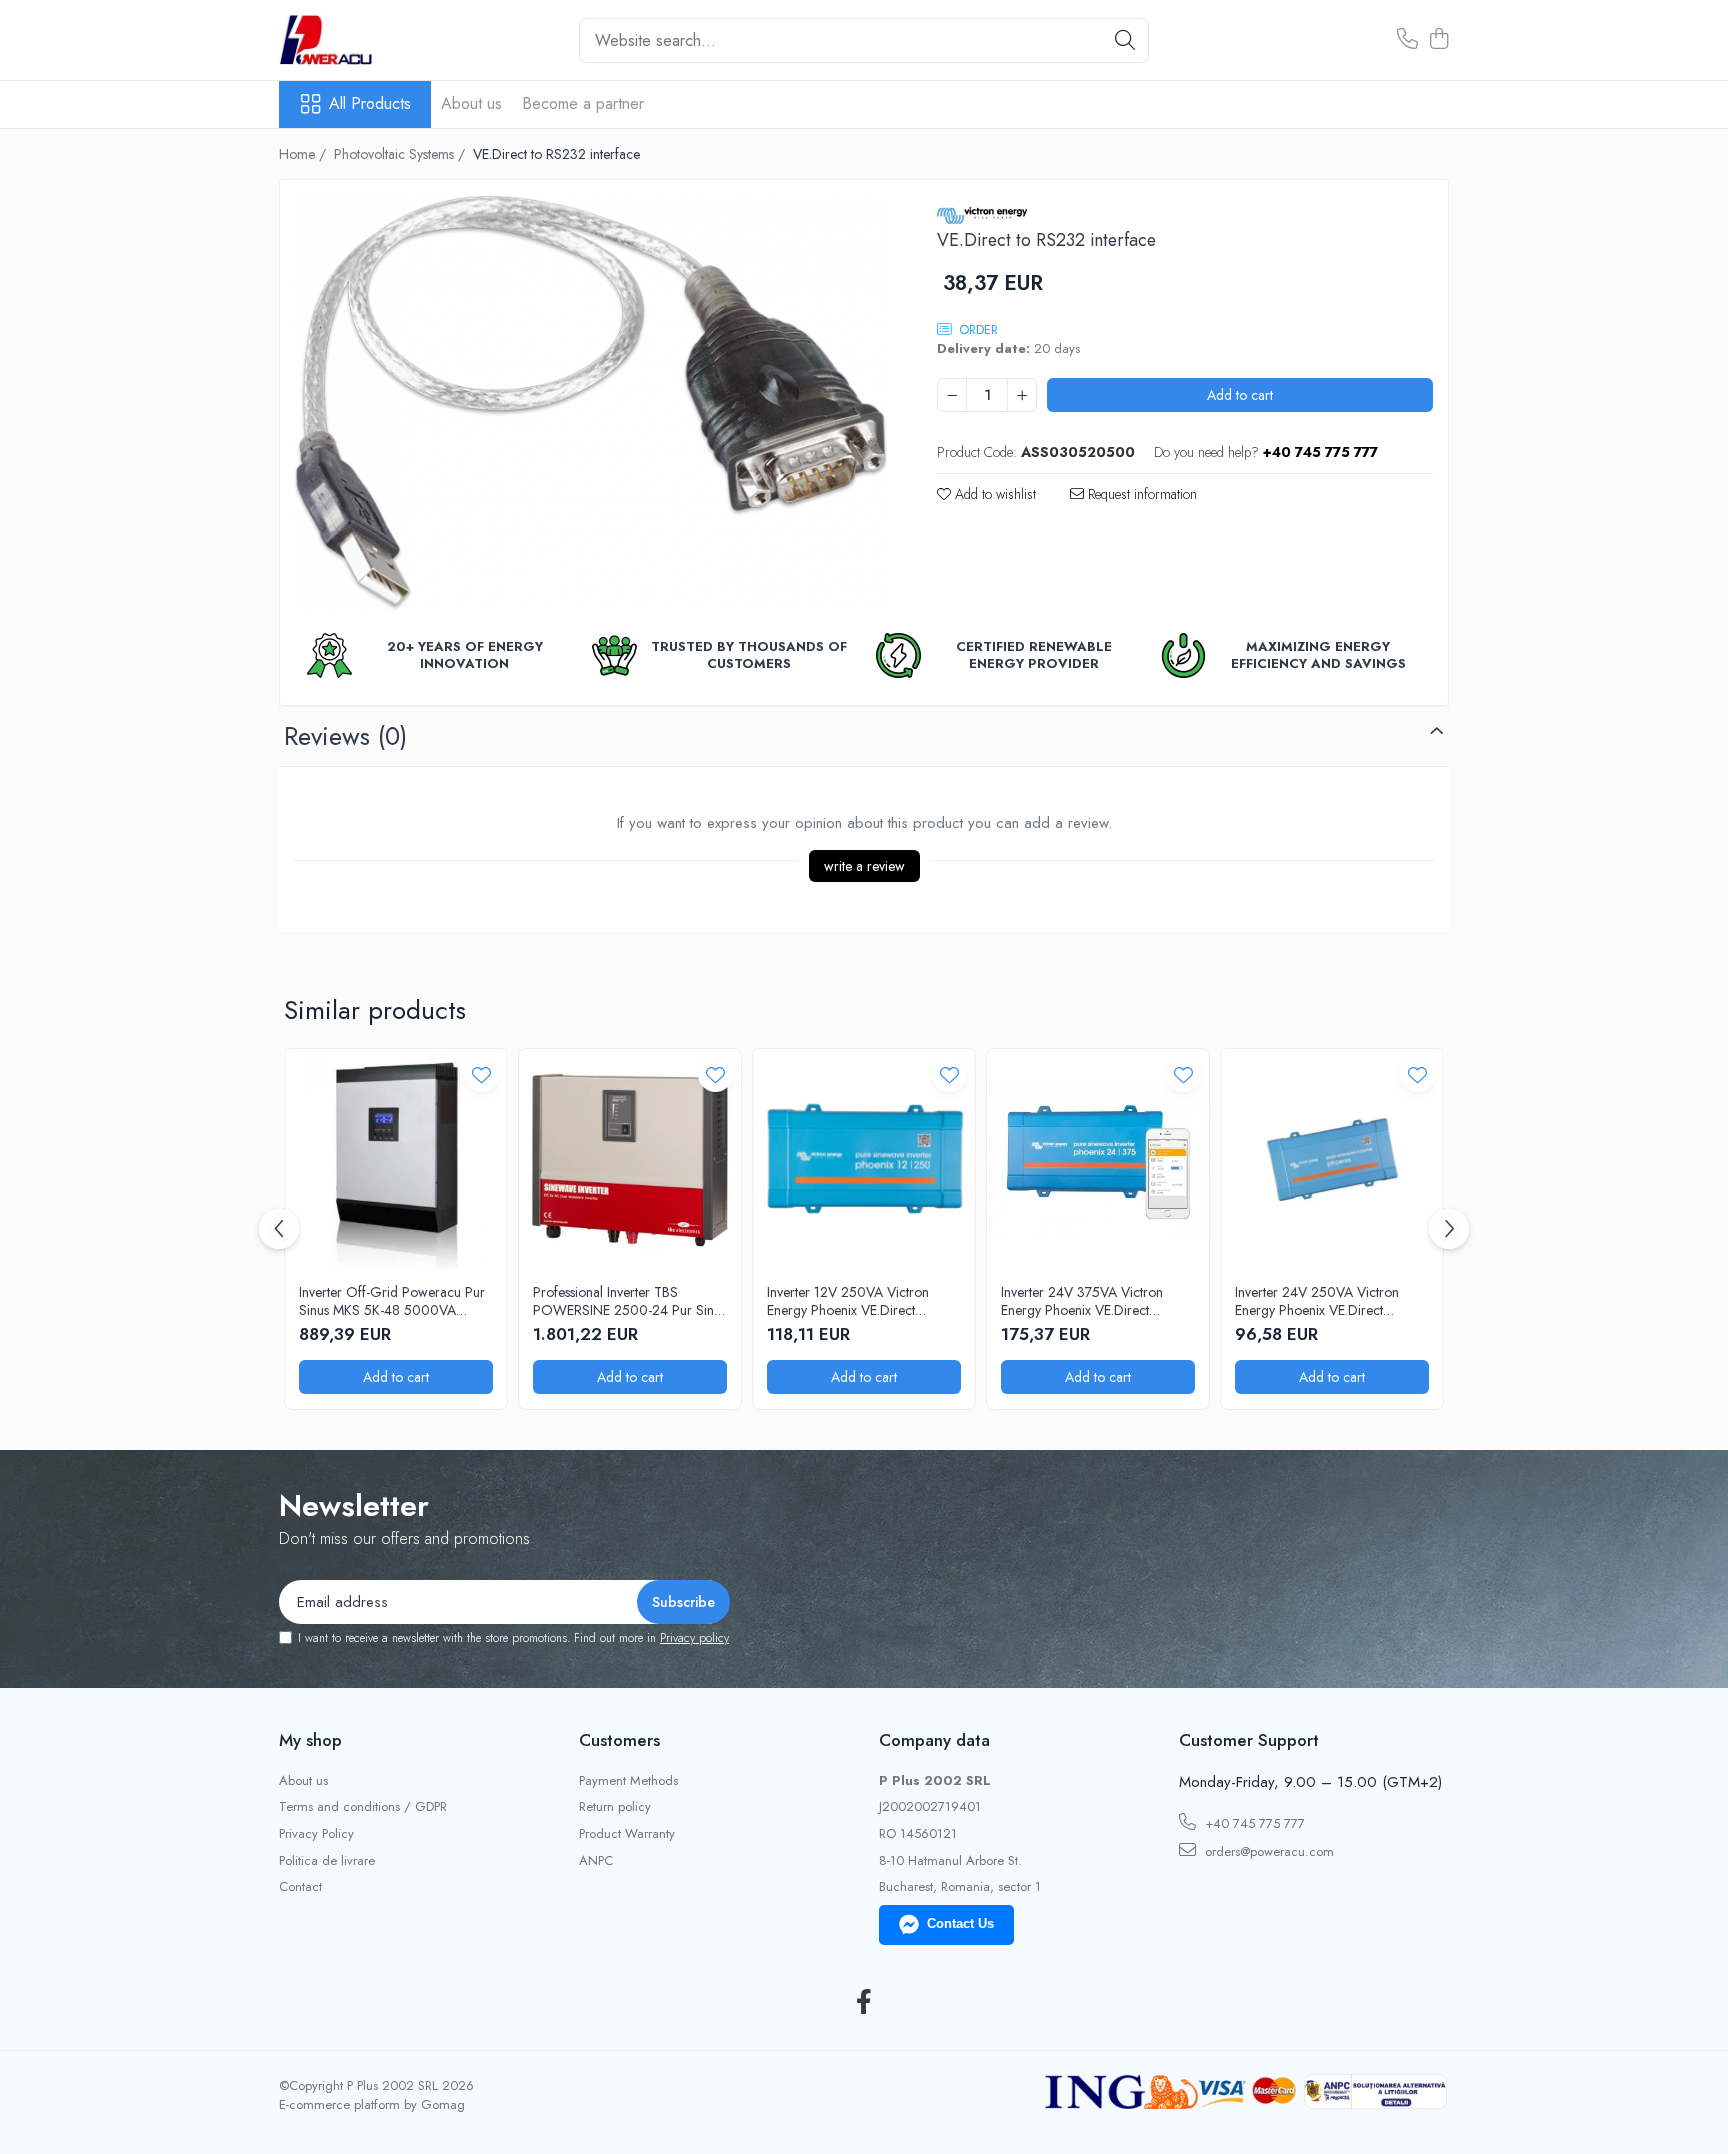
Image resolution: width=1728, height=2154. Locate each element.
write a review (864, 866)
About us (471, 103)
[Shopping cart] (1438, 40)
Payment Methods (628, 1781)
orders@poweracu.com (1267, 1851)
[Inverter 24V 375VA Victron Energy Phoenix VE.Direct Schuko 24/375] (1098, 1160)
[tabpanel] (591, 403)
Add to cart (1240, 395)
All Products (370, 104)
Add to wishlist (993, 494)
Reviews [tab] (345, 736)
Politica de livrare (327, 1861)
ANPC (596, 1861)
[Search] (1125, 40)
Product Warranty (627, 1834)
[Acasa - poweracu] (379, 40)
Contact (300, 1887)
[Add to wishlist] (481, 1074)
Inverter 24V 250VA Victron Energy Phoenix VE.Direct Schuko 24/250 (1317, 1301)
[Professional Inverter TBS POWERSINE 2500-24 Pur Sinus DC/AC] (630, 1160)
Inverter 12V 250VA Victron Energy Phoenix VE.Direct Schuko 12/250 (848, 1301)
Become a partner (583, 103)
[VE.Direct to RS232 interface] (591, 403)
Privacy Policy (316, 1834)
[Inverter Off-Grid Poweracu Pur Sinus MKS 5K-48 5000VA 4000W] (396, 1160)
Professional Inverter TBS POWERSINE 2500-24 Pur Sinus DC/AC (629, 1301)
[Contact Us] (1407, 40)
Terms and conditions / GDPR (363, 1807)
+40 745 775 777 (1253, 1823)
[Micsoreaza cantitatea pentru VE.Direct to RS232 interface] (952, 395)
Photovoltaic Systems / (401, 154)
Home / (304, 154)
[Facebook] (864, 2003)
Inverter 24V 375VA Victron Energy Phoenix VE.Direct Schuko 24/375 (1082, 1301)
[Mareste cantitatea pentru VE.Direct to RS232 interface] (1022, 395)
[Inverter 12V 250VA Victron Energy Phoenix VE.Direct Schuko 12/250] (864, 1160)
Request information (1140, 494)
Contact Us (960, 1923)
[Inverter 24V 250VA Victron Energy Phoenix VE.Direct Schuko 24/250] (1332, 1160)
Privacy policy (694, 1638)
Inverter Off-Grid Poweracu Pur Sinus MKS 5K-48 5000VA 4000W (392, 1301)
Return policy (615, 1807)
